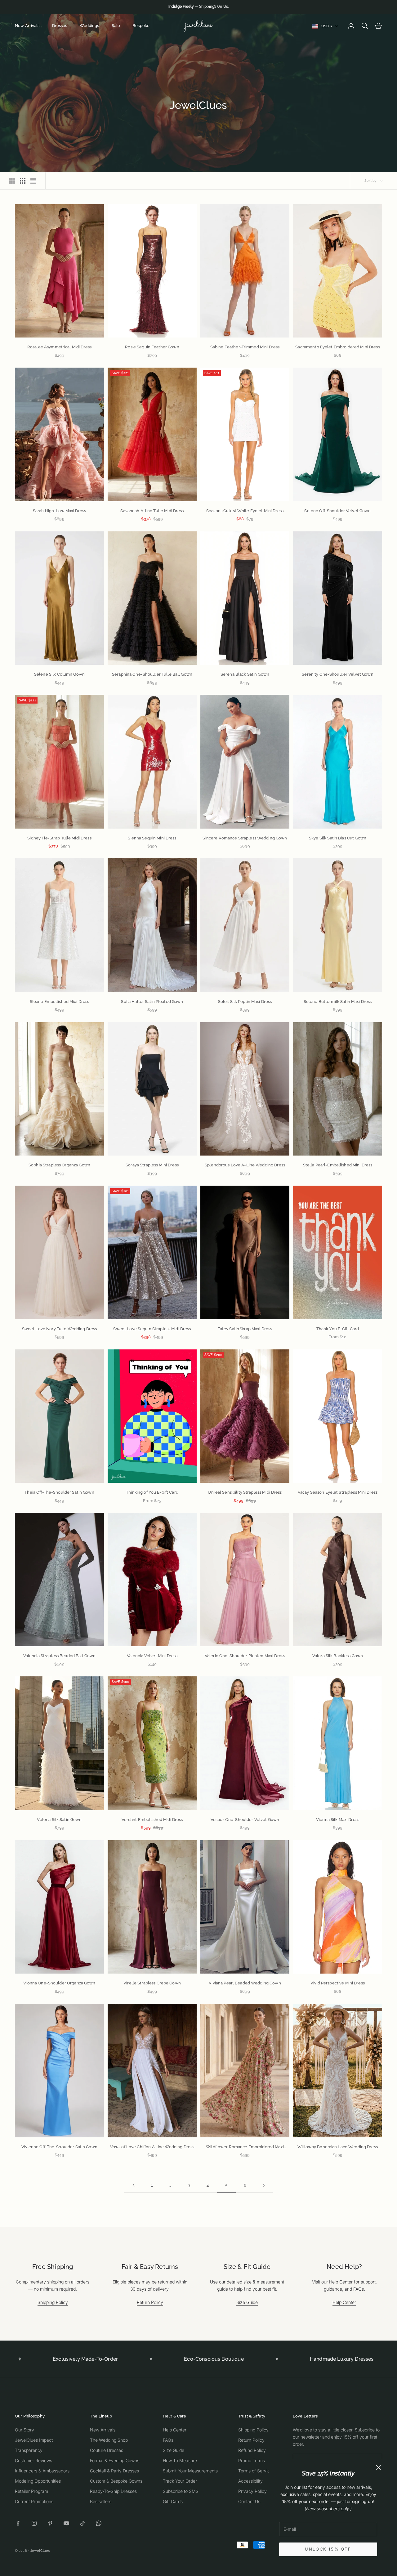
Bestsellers (101, 2501)
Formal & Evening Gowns (115, 2460)
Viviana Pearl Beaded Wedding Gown (245, 1983)
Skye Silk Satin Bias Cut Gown (338, 838)
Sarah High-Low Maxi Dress (59, 511)
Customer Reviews (33, 2460)
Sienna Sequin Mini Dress (152, 838)
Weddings (89, 26)
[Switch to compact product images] (33, 181)
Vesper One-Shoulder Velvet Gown (245, 1820)
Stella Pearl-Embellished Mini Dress (338, 1165)
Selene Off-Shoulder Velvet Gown (337, 511)
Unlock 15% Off (328, 2549)
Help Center (344, 2302)
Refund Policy (252, 2450)
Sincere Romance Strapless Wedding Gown (245, 838)
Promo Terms (252, 2460)
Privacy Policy (252, 2491)
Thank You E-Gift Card (338, 1329)
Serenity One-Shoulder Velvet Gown (337, 674)
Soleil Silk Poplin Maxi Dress (245, 1002)
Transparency (29, 2450)
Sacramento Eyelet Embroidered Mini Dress (337, 347)
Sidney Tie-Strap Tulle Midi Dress (59, 838)
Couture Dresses (107, 2450)
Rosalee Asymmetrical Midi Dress (59, 347)
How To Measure (180, 2460)
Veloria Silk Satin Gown (59, 1820)
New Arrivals (27, 26)
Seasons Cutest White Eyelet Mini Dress (245, 511)
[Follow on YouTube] (66, 2523)
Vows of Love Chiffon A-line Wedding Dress (152, 2147)
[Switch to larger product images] (12, 181)
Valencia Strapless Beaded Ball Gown (60, 1656)
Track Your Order (180, 2481)
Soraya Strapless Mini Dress (152, 1165)
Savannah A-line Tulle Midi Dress (152, 511)
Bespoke (141, 26)
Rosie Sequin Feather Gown (152, 347)
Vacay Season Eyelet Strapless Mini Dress (338, 1492)
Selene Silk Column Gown (59, 674)
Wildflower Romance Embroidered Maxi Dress (245, 2147)
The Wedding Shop (109, 2440)
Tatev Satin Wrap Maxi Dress (245, 1329)
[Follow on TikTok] (83, 2523)
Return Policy (150, 2302)
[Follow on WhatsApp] (99, 2523)
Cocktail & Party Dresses (114, 2471)
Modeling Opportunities (38, 2481)
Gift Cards (173, 2501)
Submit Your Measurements (190, 2471)
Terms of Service (255, 2471)
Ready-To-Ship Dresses (113, 2491)
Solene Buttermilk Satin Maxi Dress (338, 1002)
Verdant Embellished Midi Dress (152, 1820)
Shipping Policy (53, 2302)
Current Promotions (34, 2501)
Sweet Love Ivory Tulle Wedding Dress (60, 1329)
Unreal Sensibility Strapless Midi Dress (245, 1492)
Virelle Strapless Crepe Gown (152, 1983)
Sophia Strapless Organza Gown (59, 1165)
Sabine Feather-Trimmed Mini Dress (245, 347)
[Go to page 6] (264, 2185)
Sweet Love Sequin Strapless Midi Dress (152, 1329)
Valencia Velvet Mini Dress (152, 1656)
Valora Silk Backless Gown (338, 1656)
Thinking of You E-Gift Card (152, 1492)
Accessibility (250, 2481)
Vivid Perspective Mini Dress (338, 1983)
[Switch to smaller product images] (23, 181)
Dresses (60, 26)
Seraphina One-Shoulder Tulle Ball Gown (152, 674)
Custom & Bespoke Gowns (116, 2481)
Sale (116, 26)
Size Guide (247, 2302)
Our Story (25, 2430)
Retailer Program (31, 2491)
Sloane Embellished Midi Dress (60, 1002)
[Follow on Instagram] (34, 2523)
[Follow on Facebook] (18, 2523)
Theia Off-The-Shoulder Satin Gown (59, 1492)
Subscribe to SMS (181, 2491)
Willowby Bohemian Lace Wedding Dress (338, 2147)
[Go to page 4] (133, 2185)
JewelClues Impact (34, 2440)
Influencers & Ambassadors (42, 2471)
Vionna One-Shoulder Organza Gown (59, 1983)
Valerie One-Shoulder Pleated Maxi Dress (245, 1656)
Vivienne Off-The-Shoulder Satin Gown (59, 2147)
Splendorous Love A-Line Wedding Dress (245, 1165)
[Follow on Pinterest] (50, 2523)
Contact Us (249, 2501)
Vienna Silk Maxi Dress (338, 1820)
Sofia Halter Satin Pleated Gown (152, 1002)
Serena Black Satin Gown (245, 674)
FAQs (168, 2440)
